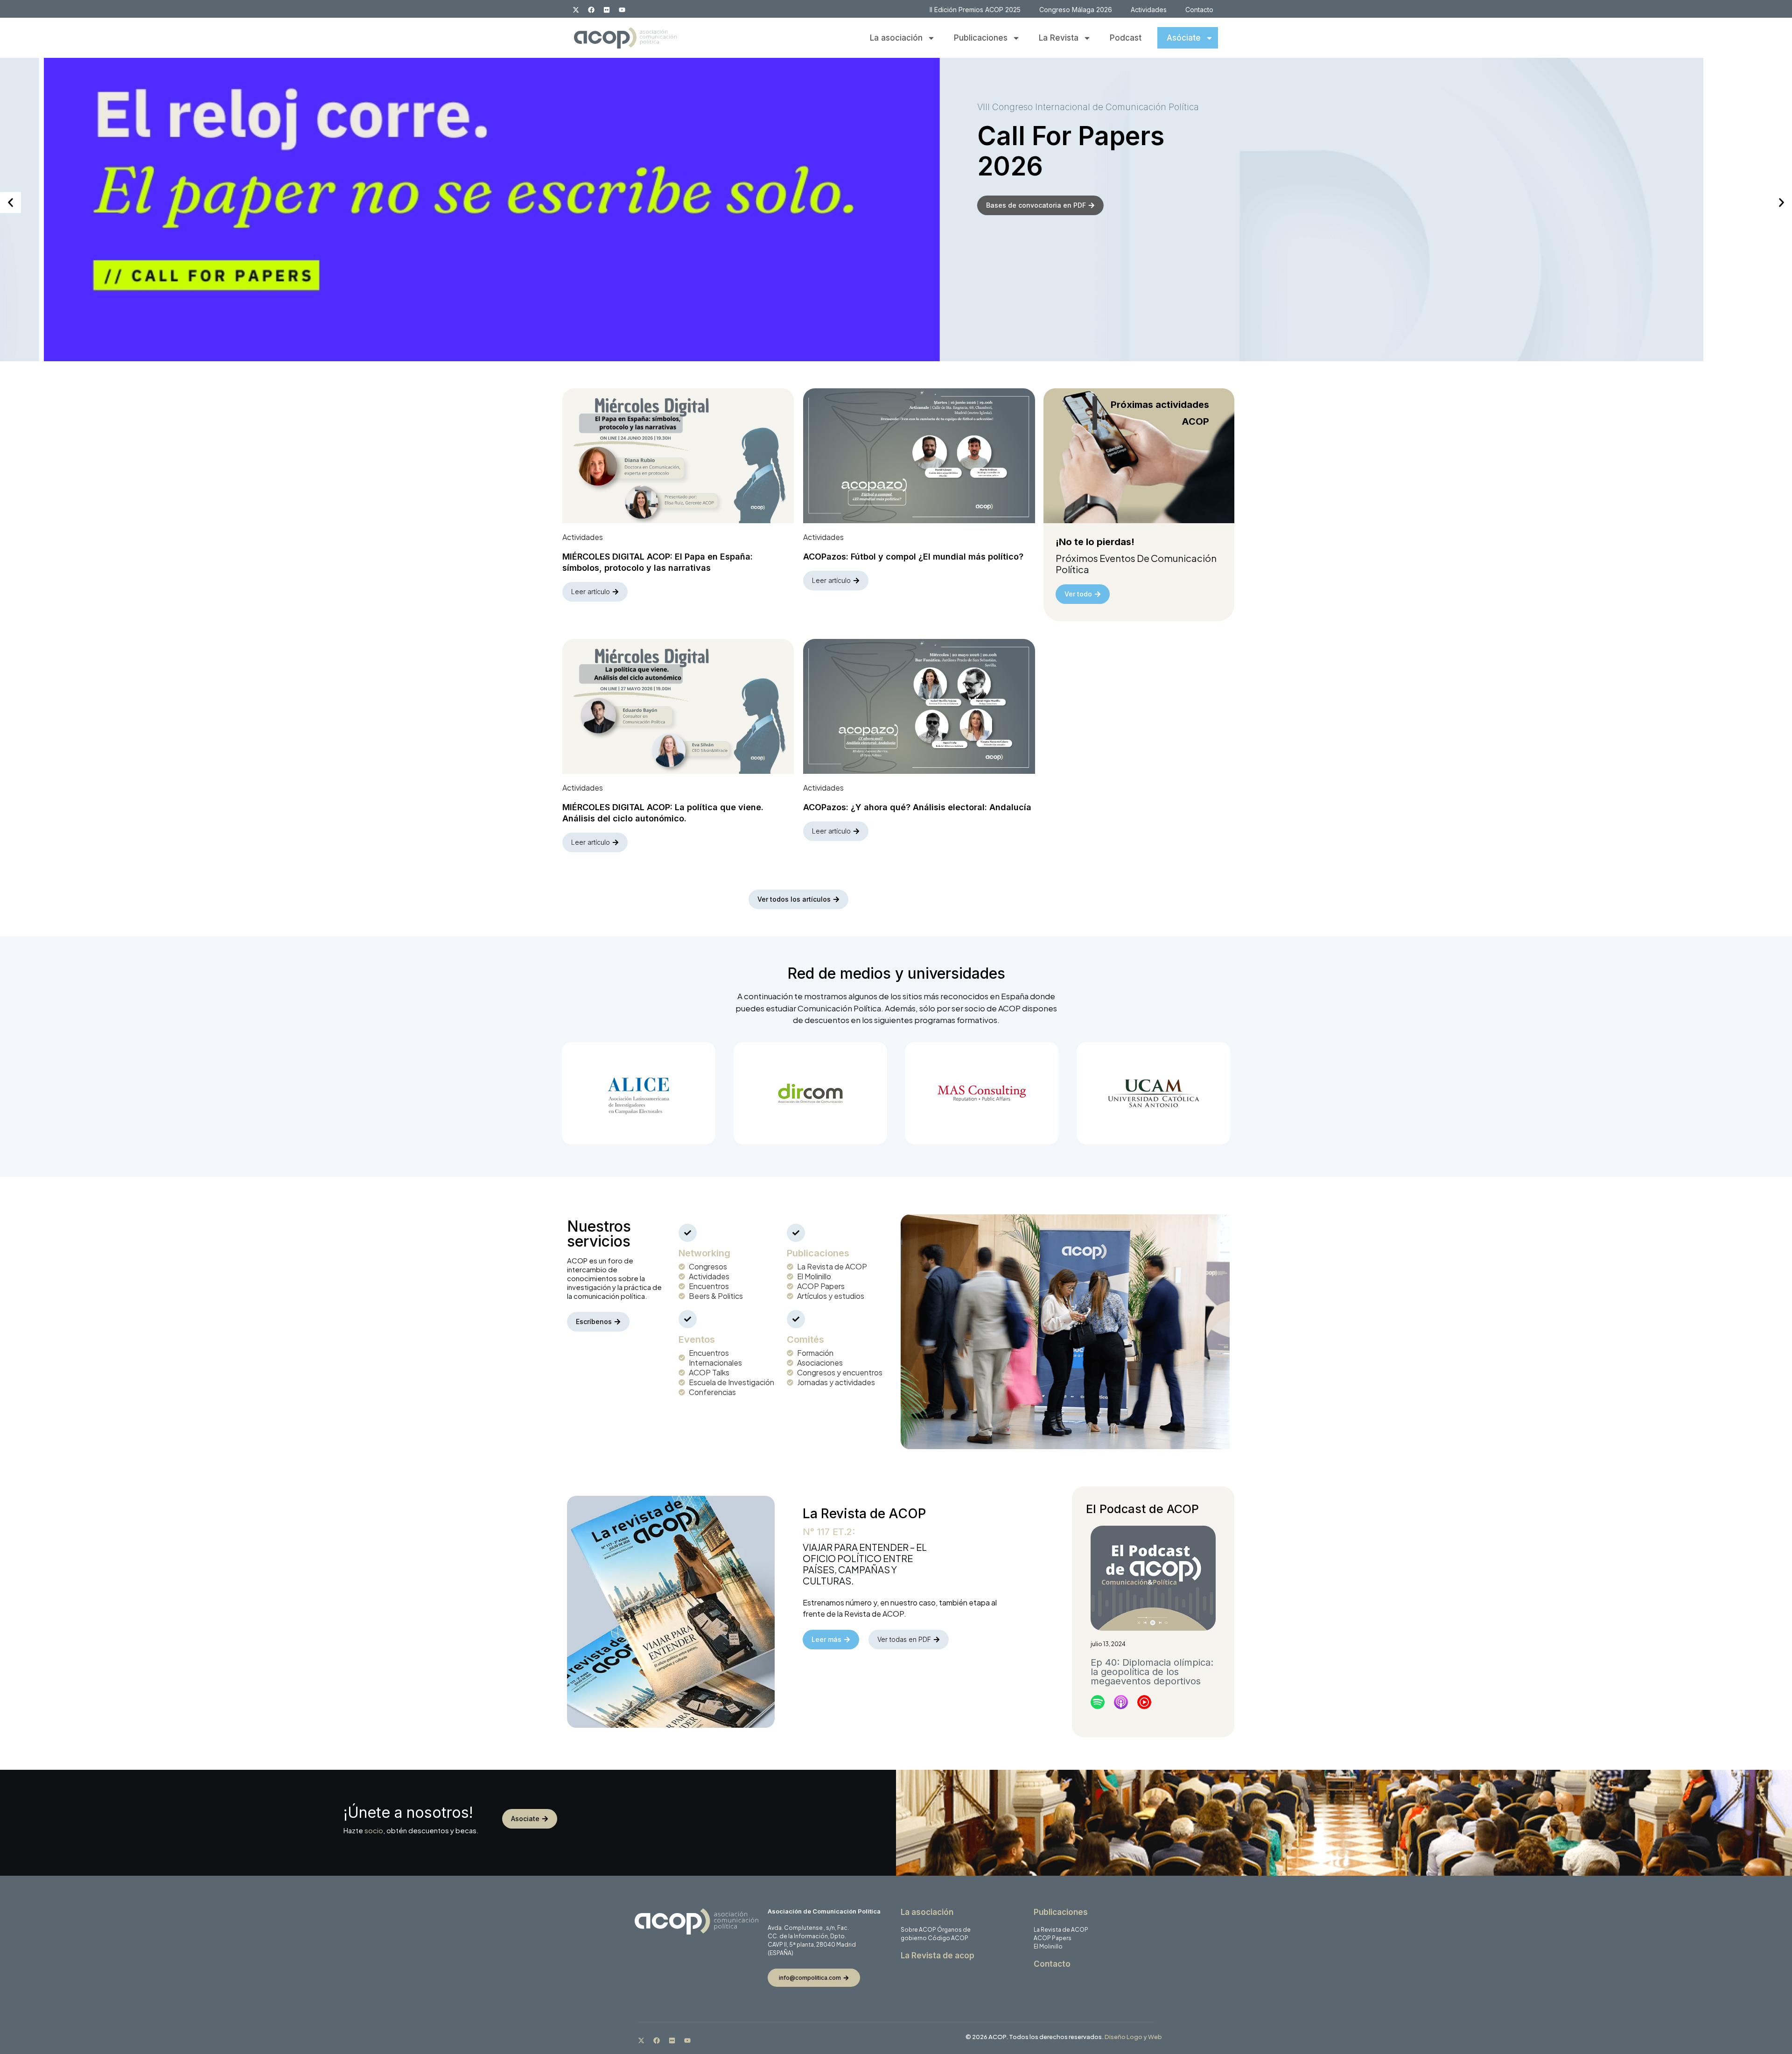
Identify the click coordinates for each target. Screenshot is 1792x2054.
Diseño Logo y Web (1133, 2037)
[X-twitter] (576, 10)
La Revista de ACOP (1061, 1930)
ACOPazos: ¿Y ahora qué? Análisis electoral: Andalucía (917, 807)
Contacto (1199, 10)
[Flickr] (607, 10)
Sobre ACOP (918, 1930)
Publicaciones (981, 38)
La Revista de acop (938, 1956)
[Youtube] (622, 10)
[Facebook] (591, 10)
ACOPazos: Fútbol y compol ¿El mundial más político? (913, 557)
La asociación (896, 38)
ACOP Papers (1053, 1938)
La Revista (1059, 38)
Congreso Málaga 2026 (1076, 10)
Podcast (1126, 38)
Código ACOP (948, 1938)
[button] (10, 203)
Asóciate (1184, 38)
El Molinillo (1048, 1946)
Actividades (1149, 10)
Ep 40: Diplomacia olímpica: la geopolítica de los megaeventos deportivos (1152, 1672)
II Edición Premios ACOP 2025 (975, 10)
